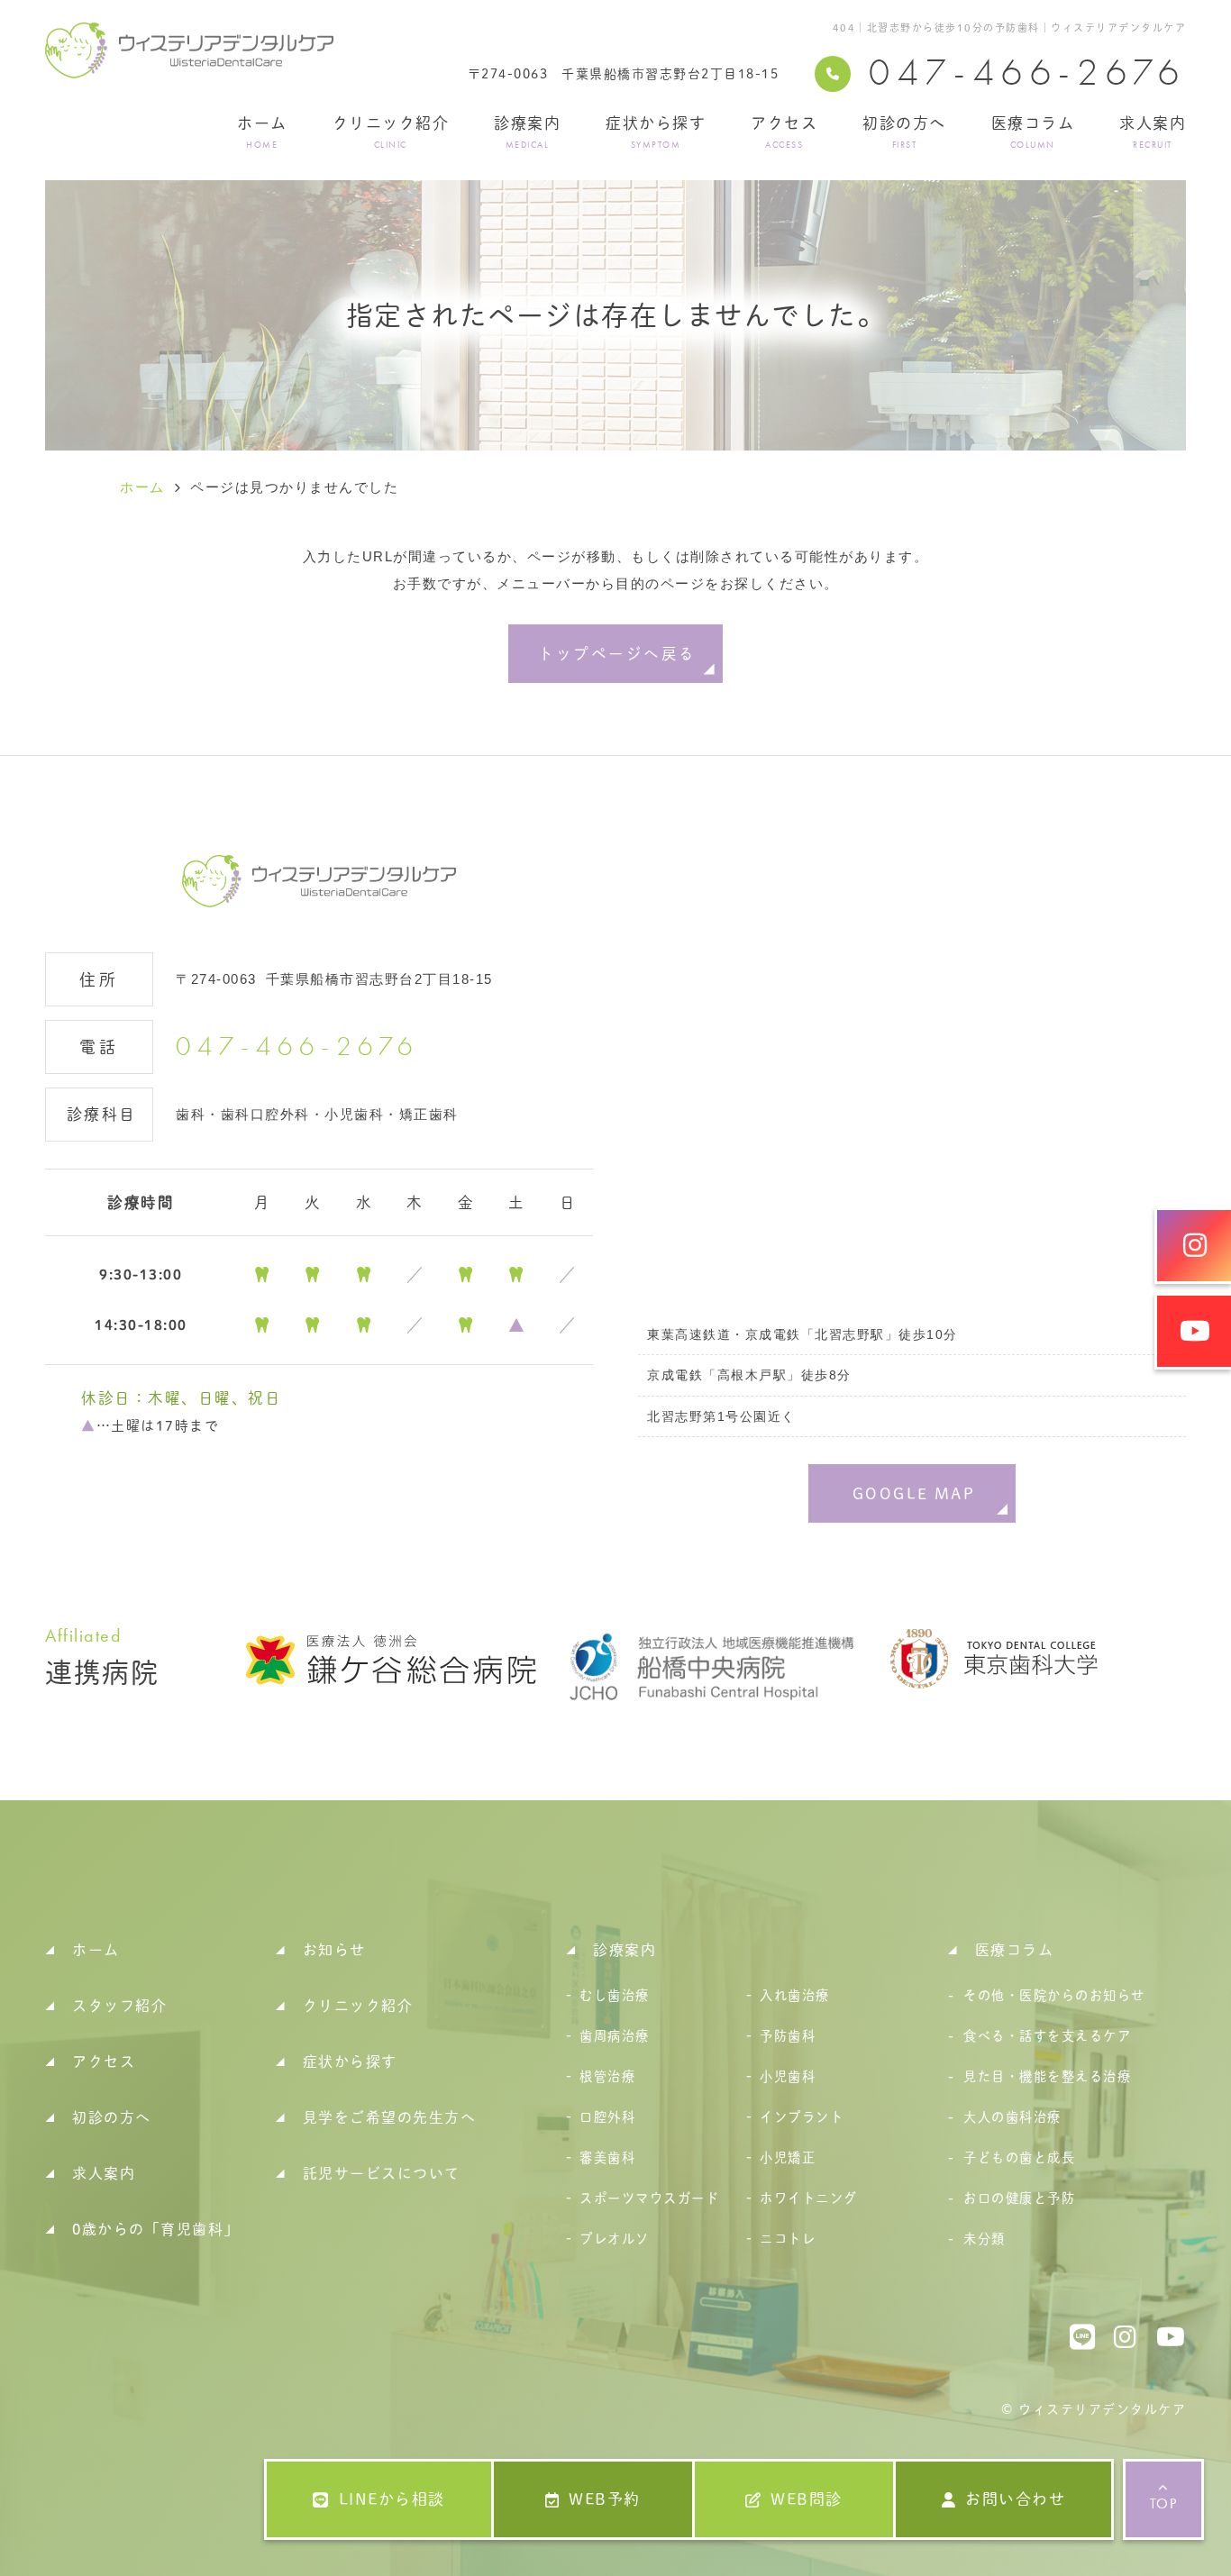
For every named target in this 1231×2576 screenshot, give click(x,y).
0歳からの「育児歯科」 (156, 2229)
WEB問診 (807, 2499)
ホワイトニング (809, 2198)
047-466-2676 (297, 1047)
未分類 (985, 2239)
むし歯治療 (615, 1995)
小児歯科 (788, 2076)
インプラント (802, 2117)
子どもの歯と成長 (1019, 2157)
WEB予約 (605, 2499)
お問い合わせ (1015, 2499)
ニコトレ (788, 2239)
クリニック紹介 (391, 132)
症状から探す (656, 132)
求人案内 (1153, 132)
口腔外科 (607, 2117)
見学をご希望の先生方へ (390, 2117)
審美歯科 (607, 2157)
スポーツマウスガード (649, 2198)
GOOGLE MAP (914, 1493)
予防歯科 (788, 2036)
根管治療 (607, 2076)
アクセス (784, 132)
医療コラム (1033, 132)
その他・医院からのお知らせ (1054, 1995)
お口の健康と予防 (1019, 2198)
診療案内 (527, 132)
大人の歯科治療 (1012, 2117)
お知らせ (334, 1950)
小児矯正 (788, 2157)
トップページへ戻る (617, 654)
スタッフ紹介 (119, 2006)
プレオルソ (615, 2239)
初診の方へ (904, 132)
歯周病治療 (615, 2036)
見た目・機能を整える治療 (1047, 2076)
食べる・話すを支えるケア (1047, 2036)
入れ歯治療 (795, 1995)
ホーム (262, 132)
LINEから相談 (392, 2499)
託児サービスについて (382, 2173)
